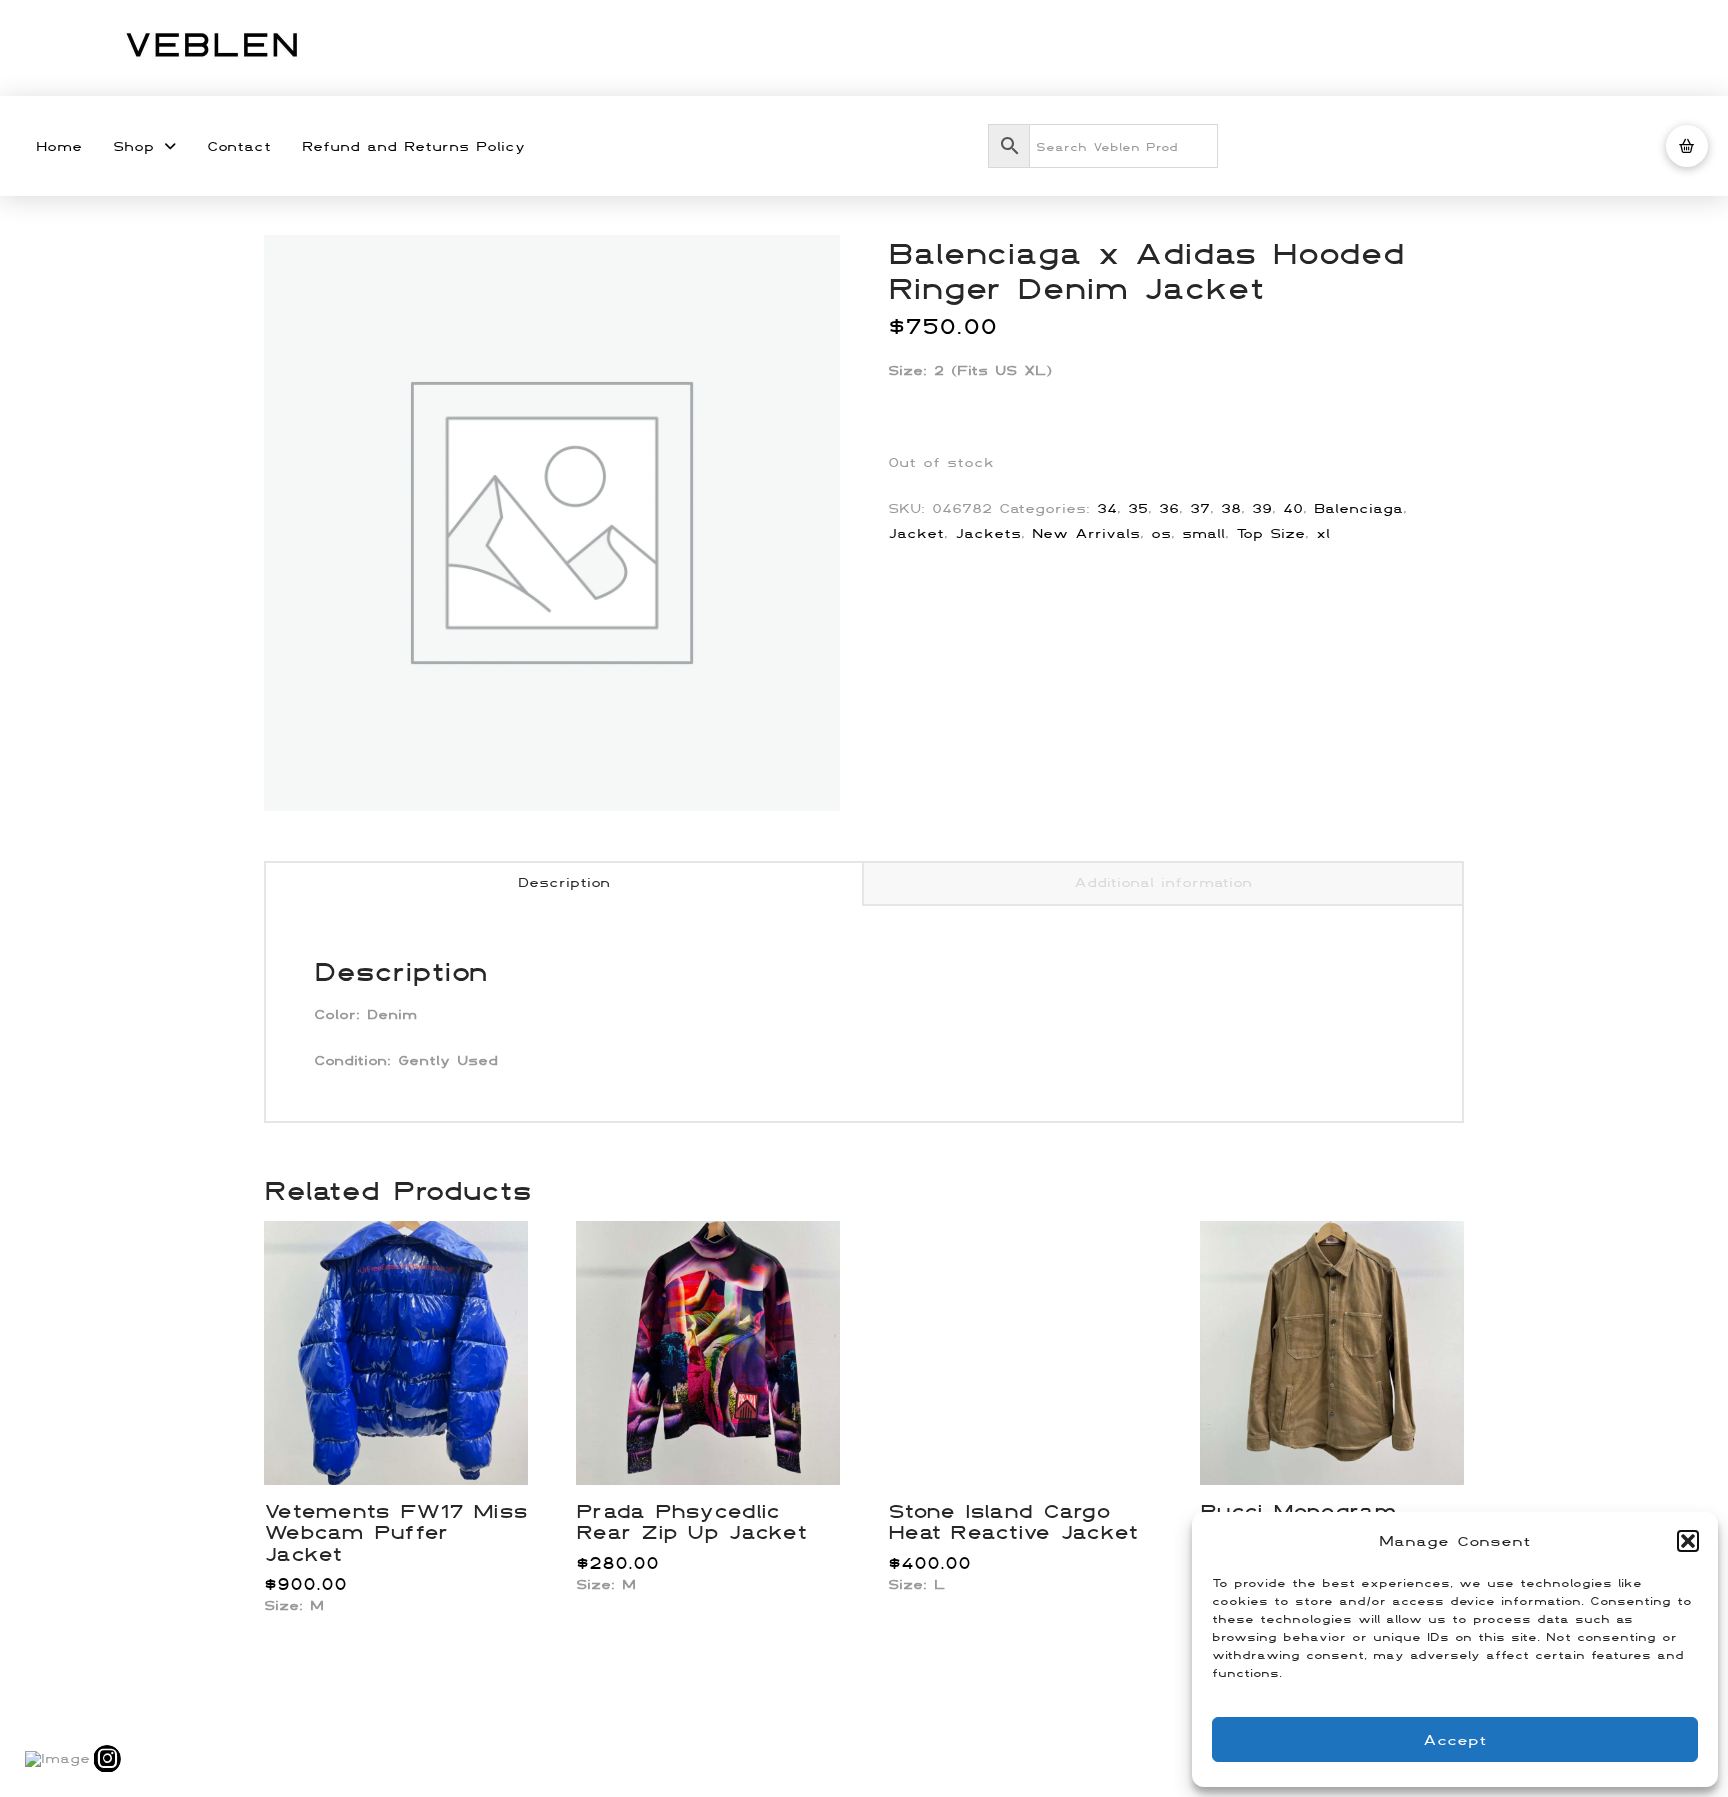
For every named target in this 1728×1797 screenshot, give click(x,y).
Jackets (988, 533)
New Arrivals (1086, 533)
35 (1138, 508)
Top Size (1270, 533)
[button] (1688, 1541)
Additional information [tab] (1163, 882)
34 (1107, 508)
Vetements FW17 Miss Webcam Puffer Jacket (395, 1532)
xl (1323, 533)
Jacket (916, 533)
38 (1231, 508)
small (1203, 533)
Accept (1455, 1739)
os (1161, 533)
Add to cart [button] (404, 1448)
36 (1169, 508)
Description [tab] (564, 882)
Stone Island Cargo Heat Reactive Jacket (1013, 1521)
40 (1293, 508)
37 (1200, 508)
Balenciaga (1358, 508)
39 (1262, 508)
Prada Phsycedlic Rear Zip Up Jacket (691, 1521)
